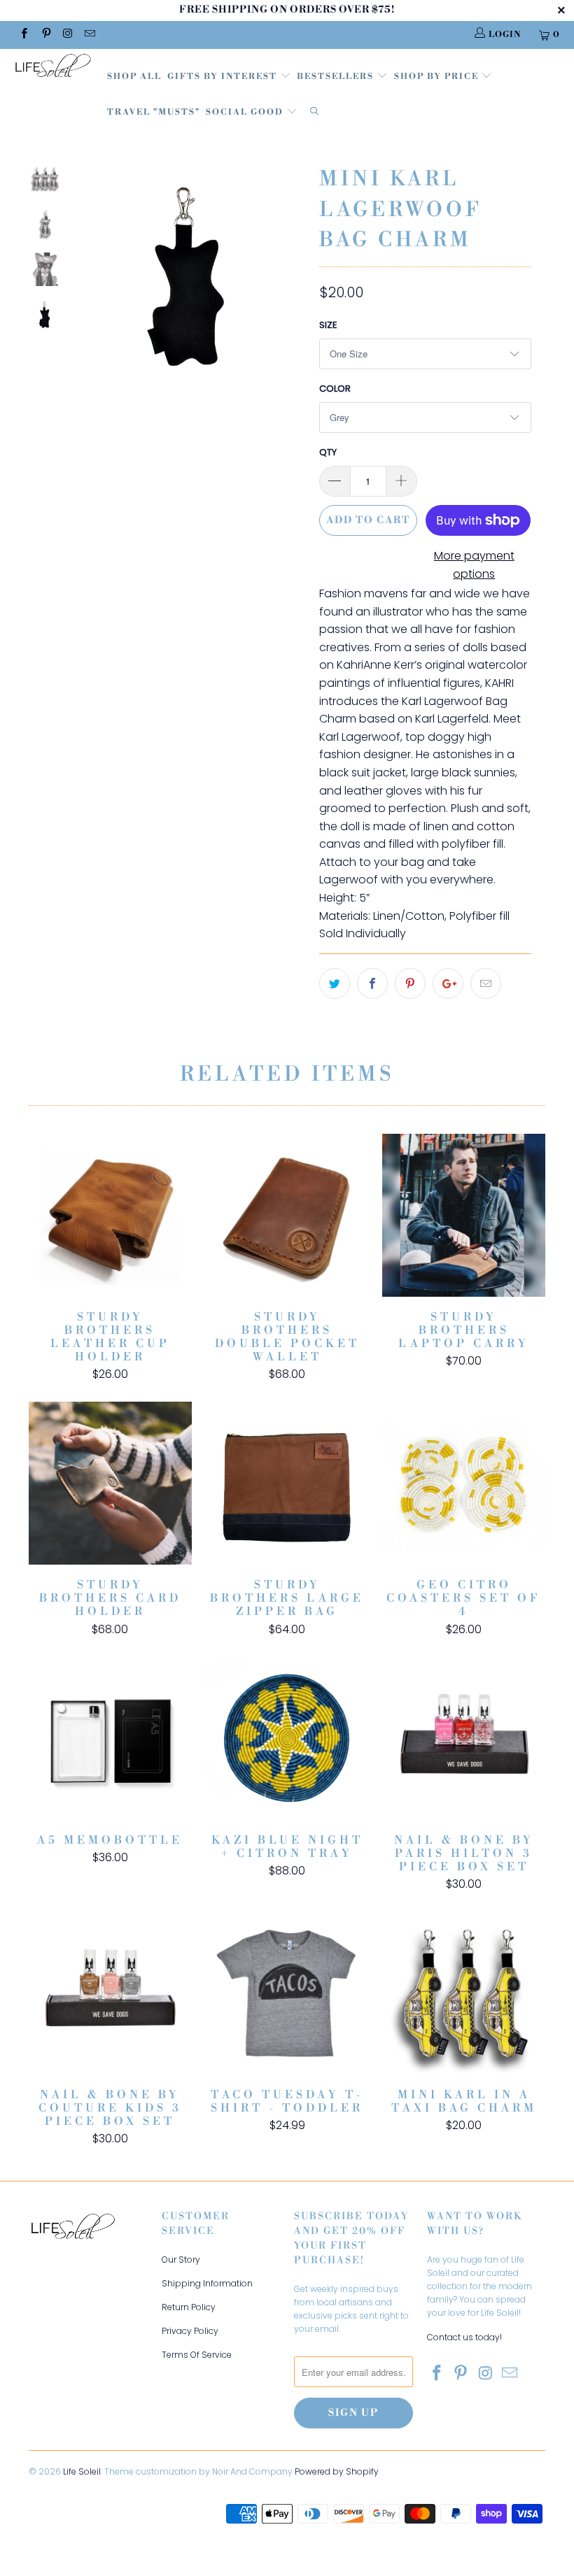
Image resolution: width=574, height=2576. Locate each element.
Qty (328, 452)
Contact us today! (464, 2337)
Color (335, 389)
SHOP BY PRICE (438, 77)
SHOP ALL (134, 77)
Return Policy (189, 2307)
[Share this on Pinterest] (410, 983)
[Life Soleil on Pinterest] (45, 35)
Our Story (181, 2260)
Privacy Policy (190, 2331)
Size (328, 325)
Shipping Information (207, 2283)
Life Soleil (82, 2471)
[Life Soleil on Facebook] (23, 35)
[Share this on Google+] (448, 983)
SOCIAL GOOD (246, 112)
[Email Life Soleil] (89, 35)
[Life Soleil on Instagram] (68, 35)
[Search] (314, 113)
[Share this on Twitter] (335, 983)
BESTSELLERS (335, 77)
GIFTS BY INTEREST (224, 77)
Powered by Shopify (337, 2471)
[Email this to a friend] (486, 983)
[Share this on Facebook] (372, 983)
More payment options (474, 565)
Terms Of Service (197, 2355)
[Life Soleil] (53, 67)
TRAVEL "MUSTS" (154, 112)
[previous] (89, 287)
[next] (292, 287)
